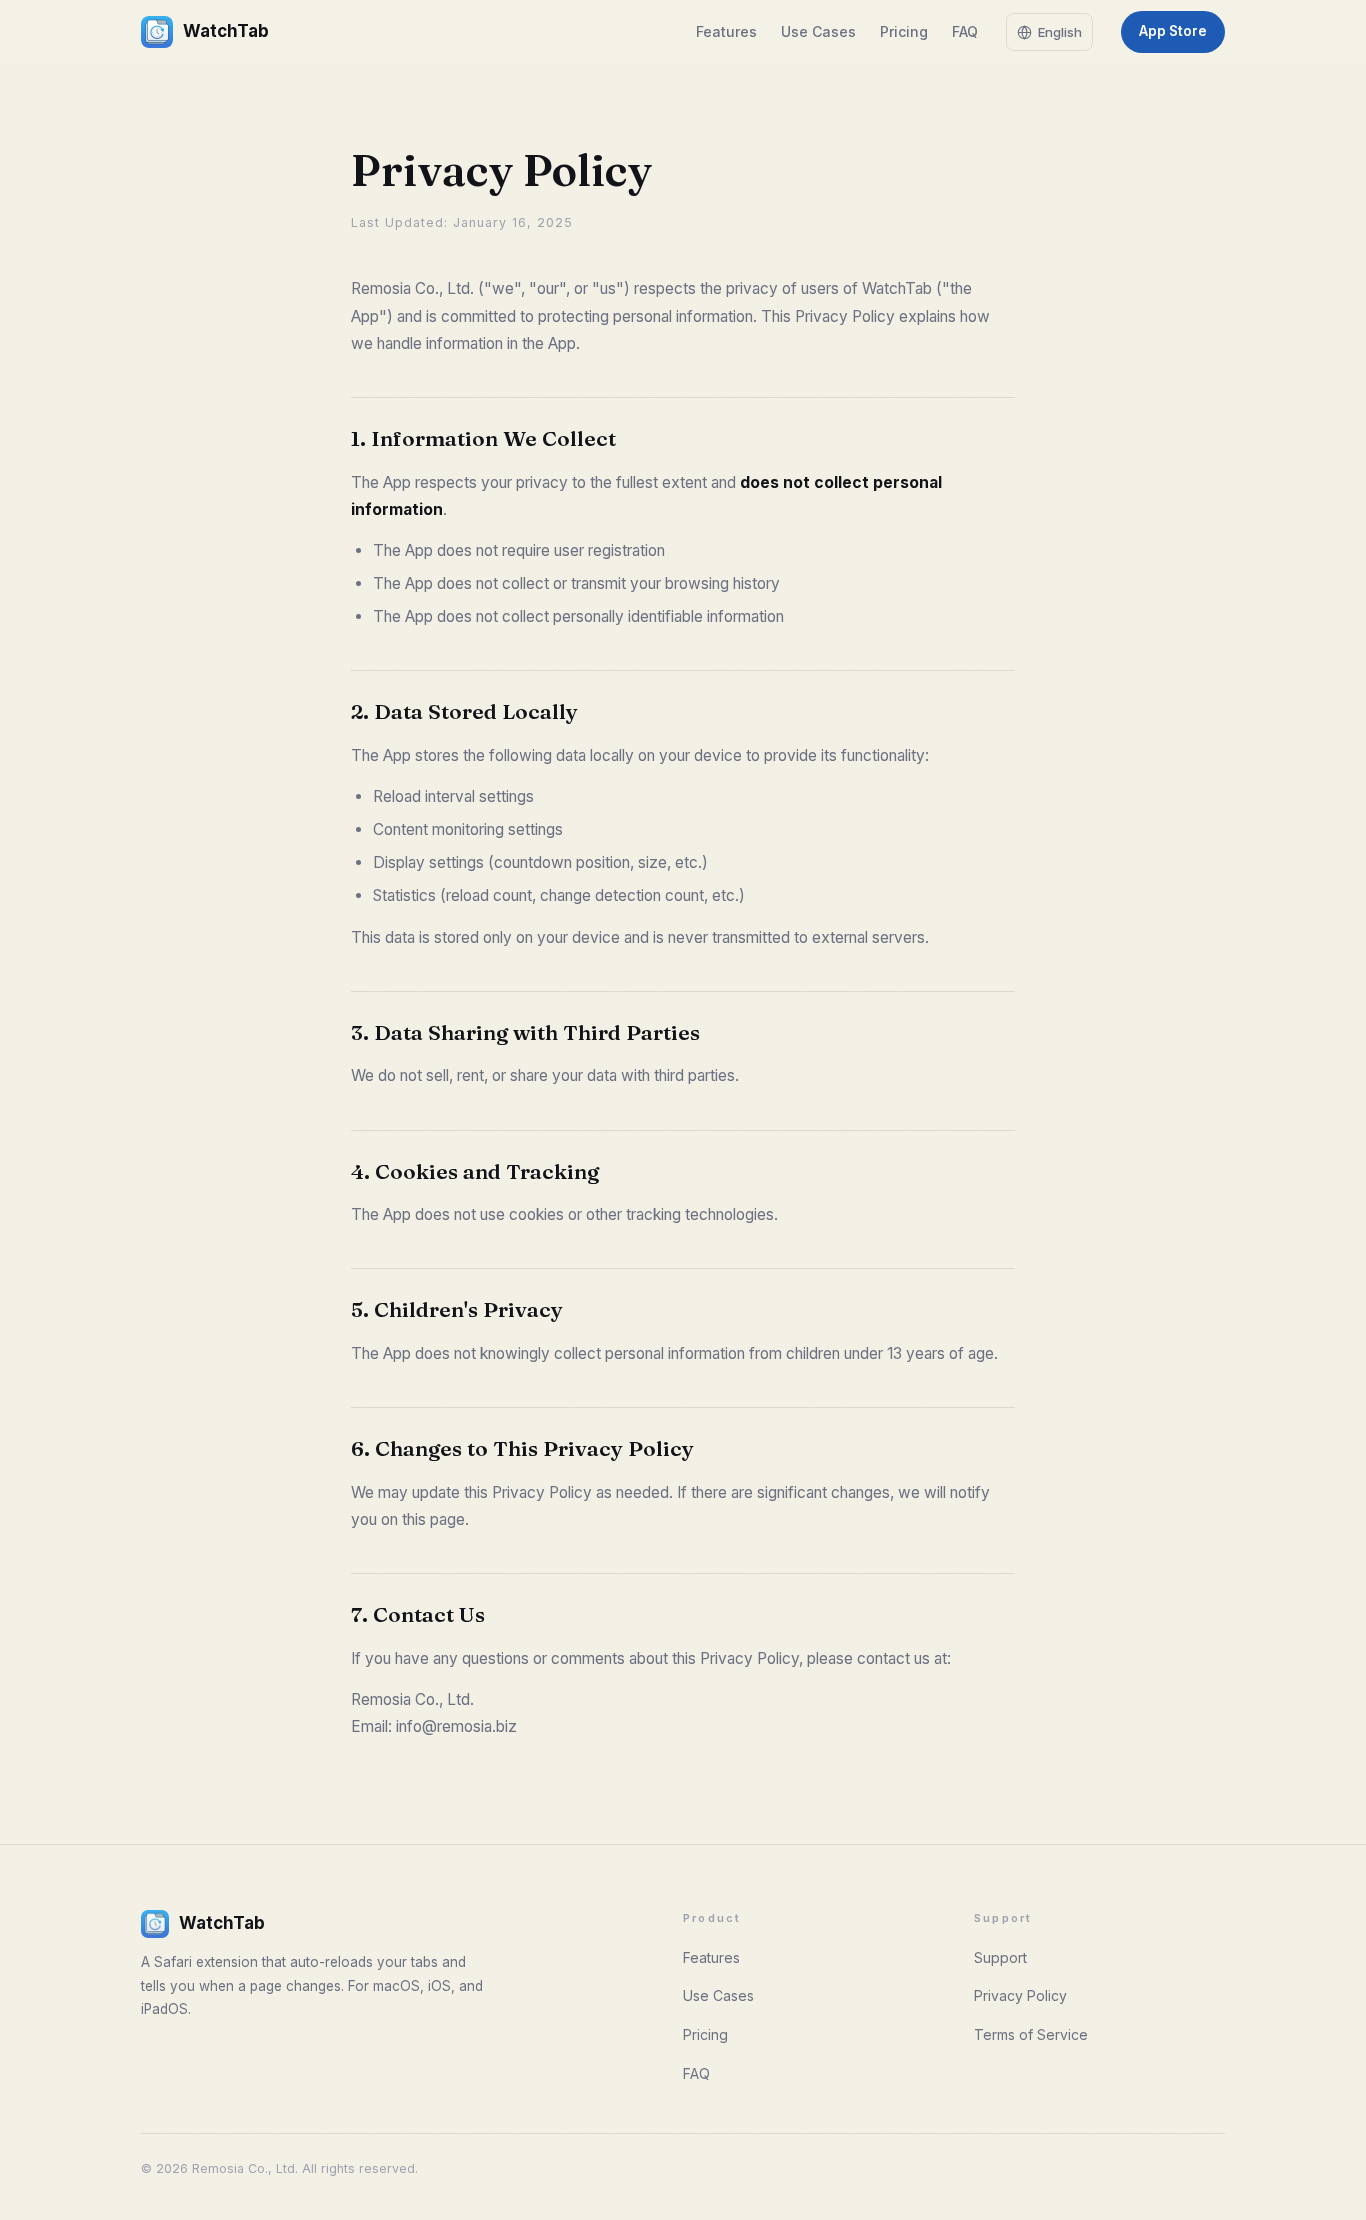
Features (726, 31)
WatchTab (226, 31)
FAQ (965, 31)
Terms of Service (1031, 2034)
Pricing (904, 31)
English (1060, 32)
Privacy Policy (1020, 1995)
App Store (1173, 31)
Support (1000, 1957)
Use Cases (818, 31)
